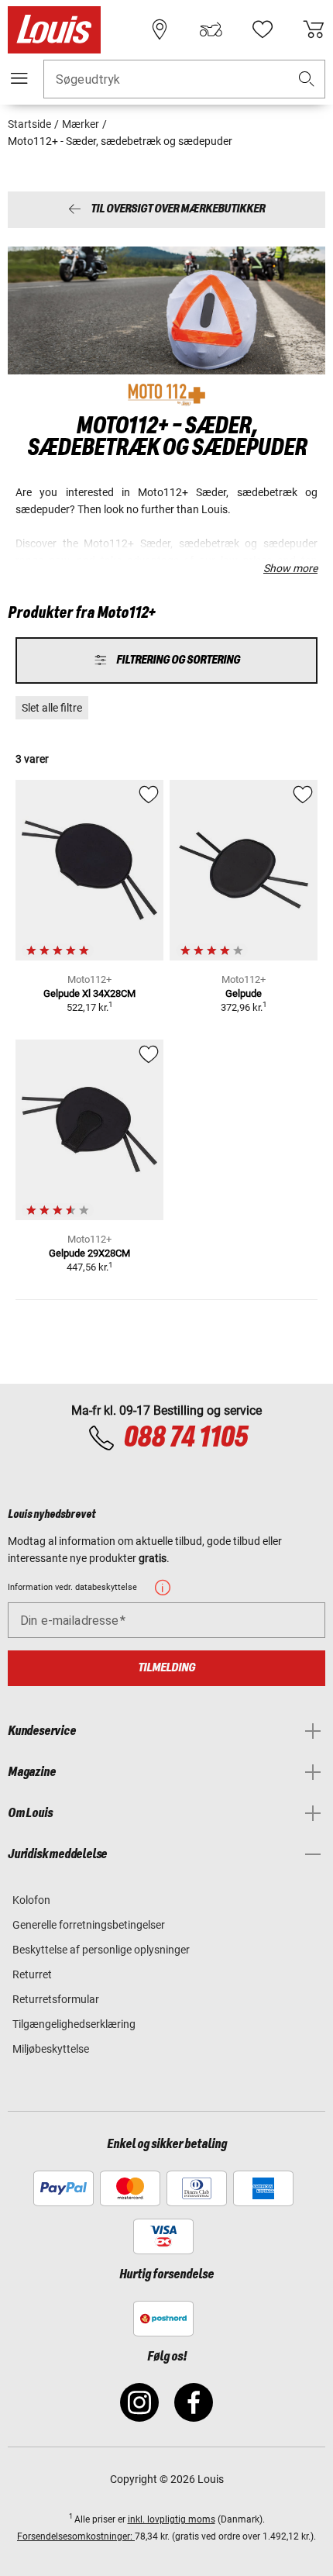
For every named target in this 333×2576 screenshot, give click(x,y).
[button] (307, 79)
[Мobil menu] (19, 78)
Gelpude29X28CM (89, 1253)
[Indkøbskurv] (314, 29)
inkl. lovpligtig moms (172, 2519)
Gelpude (244, 993)
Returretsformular (56, 1999)
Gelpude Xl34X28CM (89, 993)
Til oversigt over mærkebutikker (178, 210)
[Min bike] (211, 29)
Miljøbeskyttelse (51, 2049)
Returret (32, 1974)
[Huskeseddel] (263, 29)
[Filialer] (160, 29)
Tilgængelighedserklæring (74, 2024)
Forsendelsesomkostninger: (76, 2536)
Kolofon (31, 1900)
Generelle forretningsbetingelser (89, 1925)
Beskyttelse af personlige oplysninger (101, 1950)
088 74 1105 (185, 1438)
